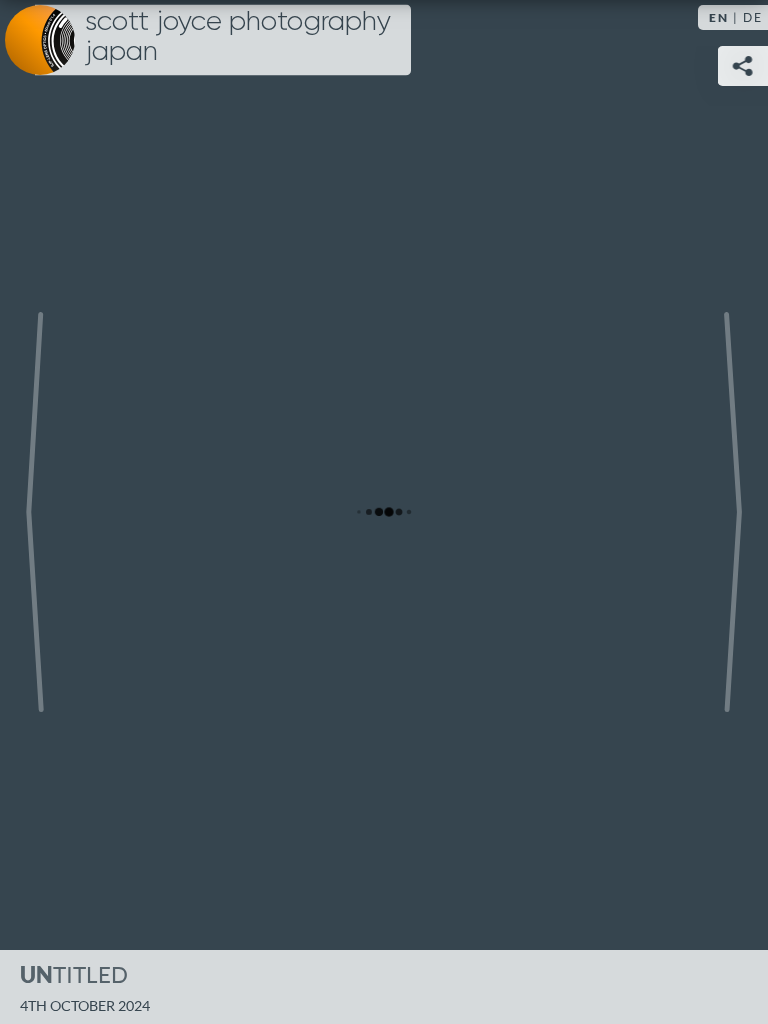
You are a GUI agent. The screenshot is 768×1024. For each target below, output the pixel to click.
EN (719, 17)
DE (753, 17)
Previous (35, 512)
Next (733, 512)
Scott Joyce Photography (238, 37)
